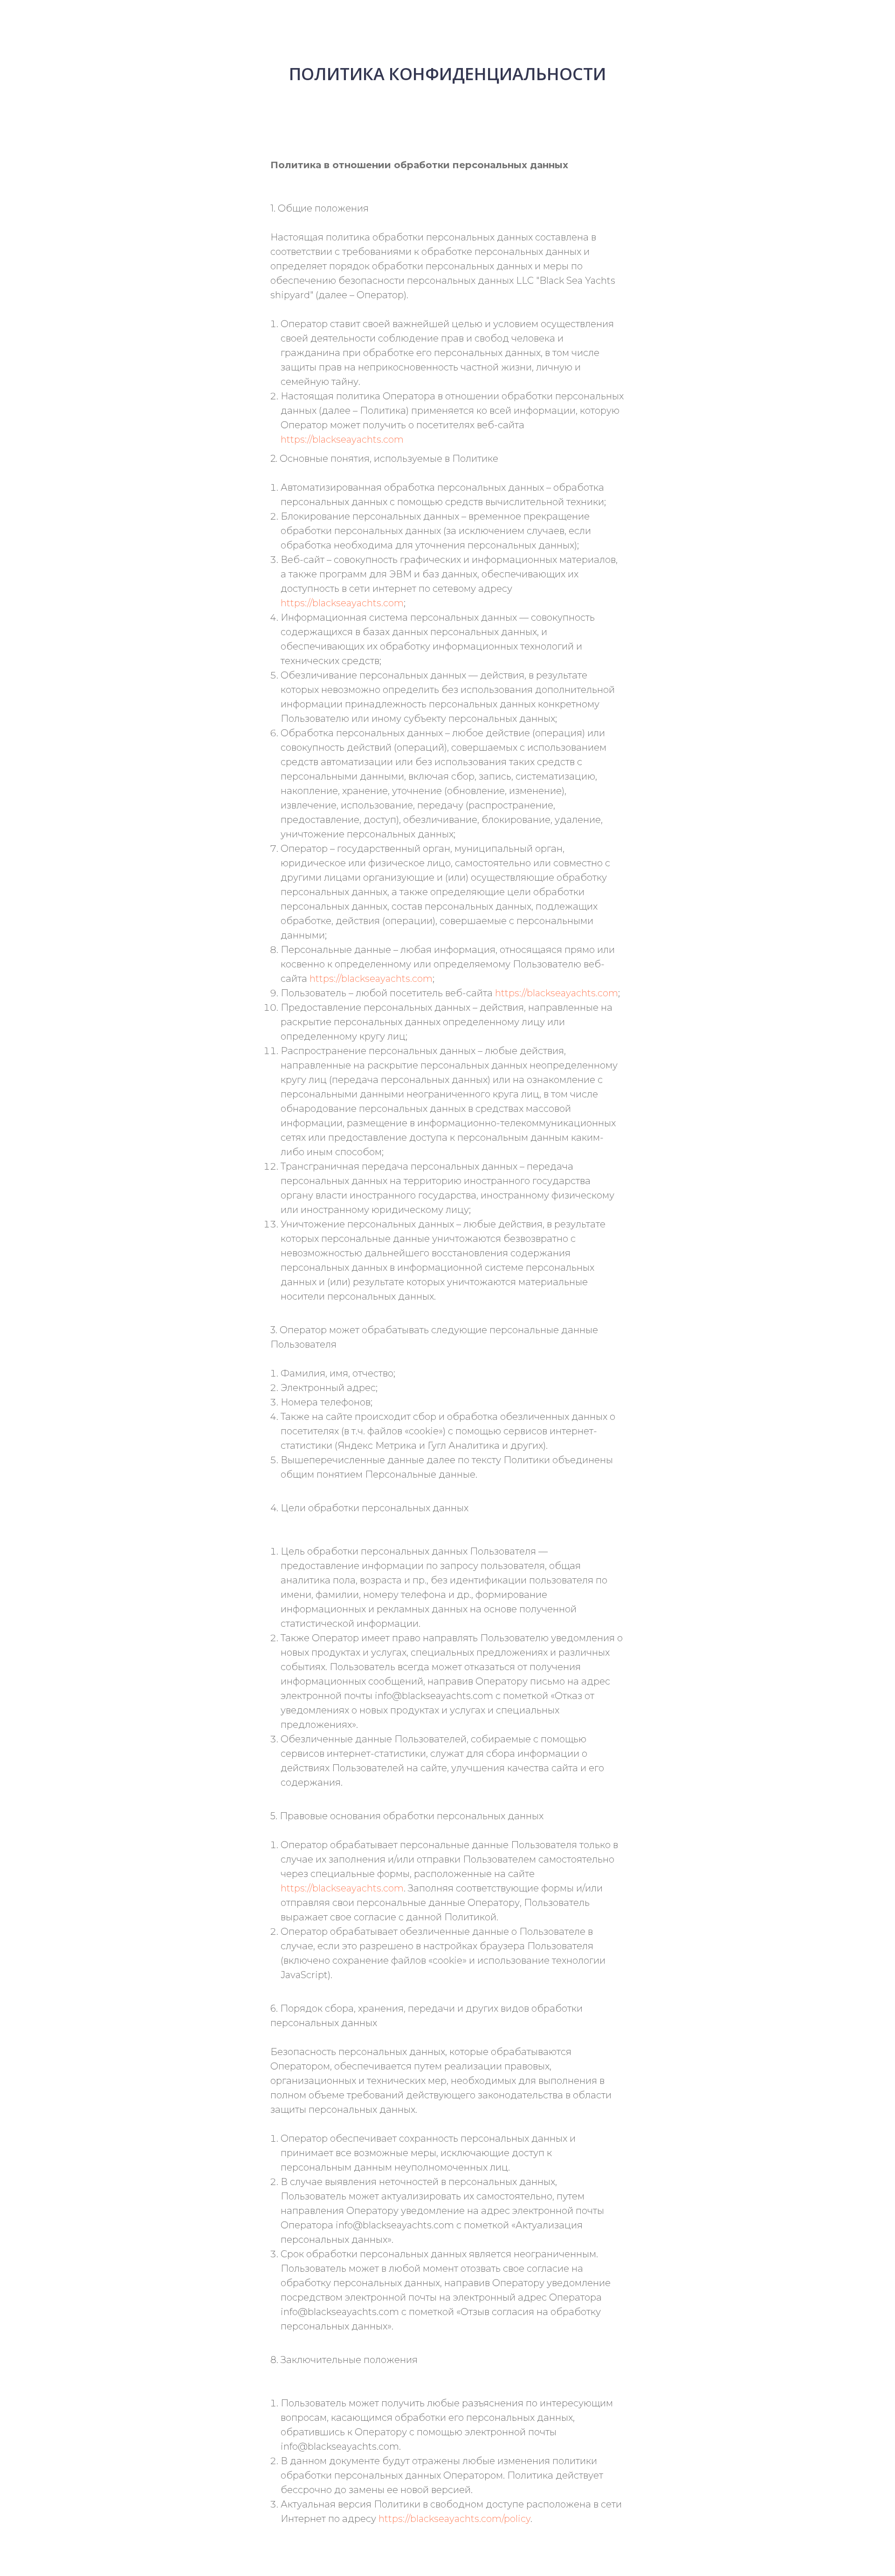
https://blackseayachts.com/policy (454, 2519)
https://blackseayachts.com (342, 439)
